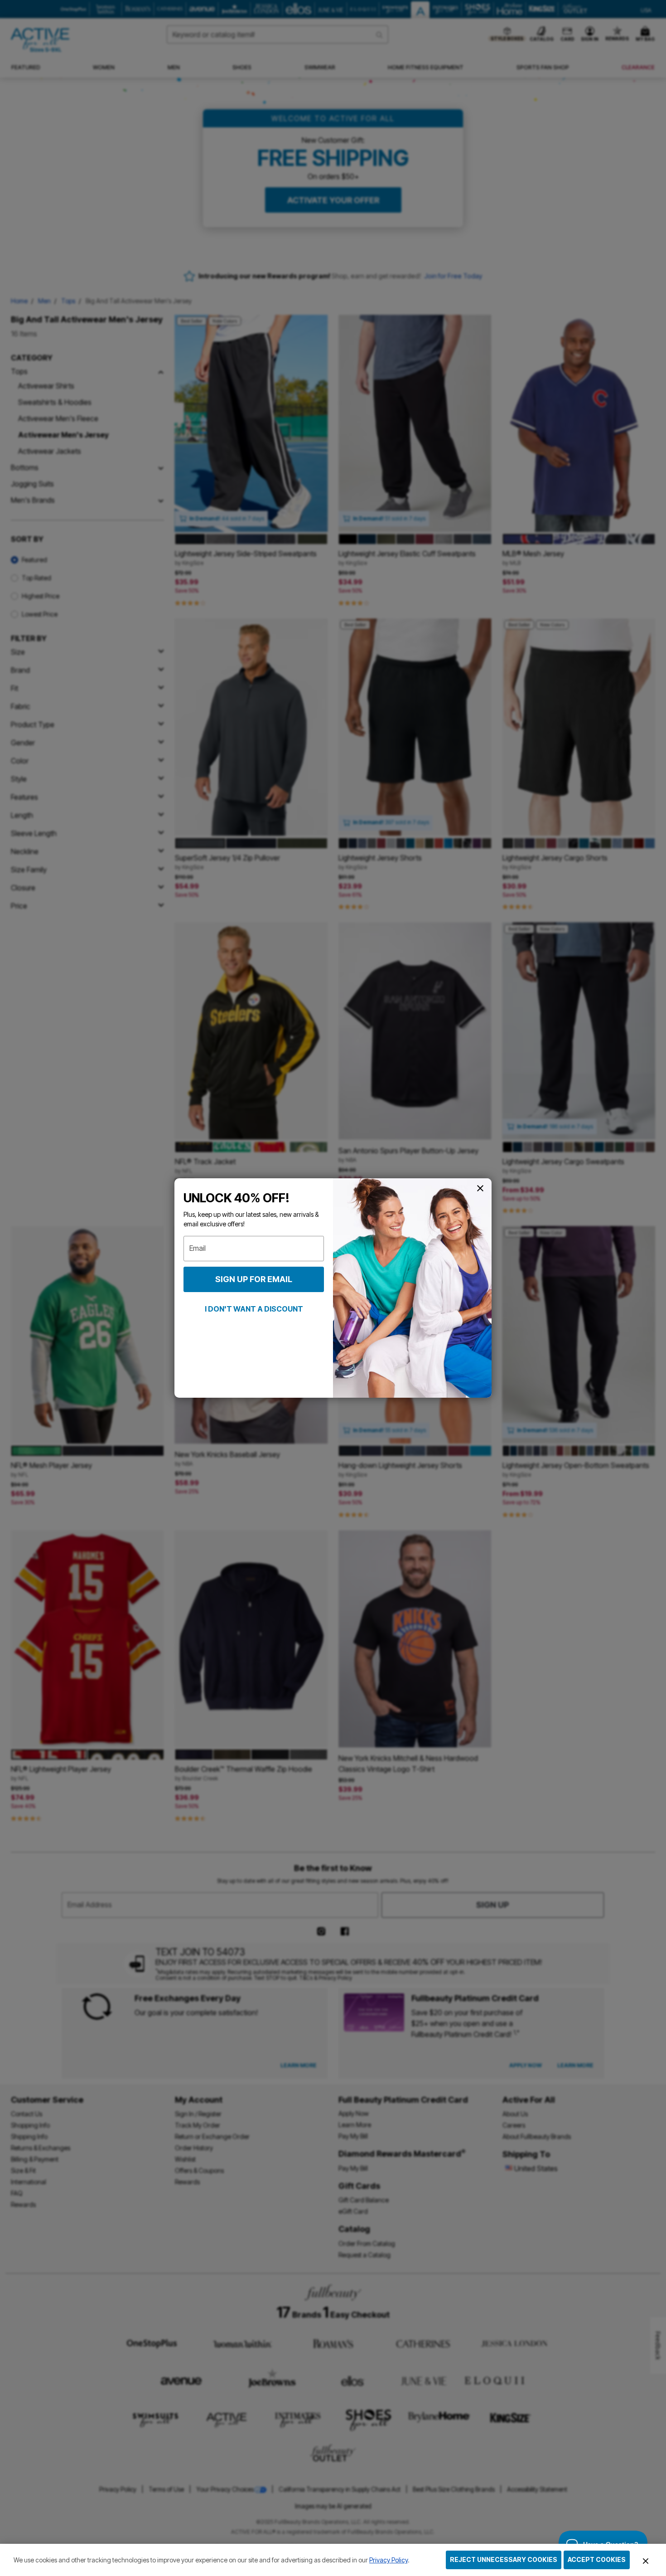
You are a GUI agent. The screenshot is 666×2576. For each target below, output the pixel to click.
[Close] (646, 2560)
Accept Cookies (597, 2559)
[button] (646, 2561)
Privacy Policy (388, 2560)
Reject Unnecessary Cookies (504, 2559)
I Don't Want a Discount (254, 1309)
